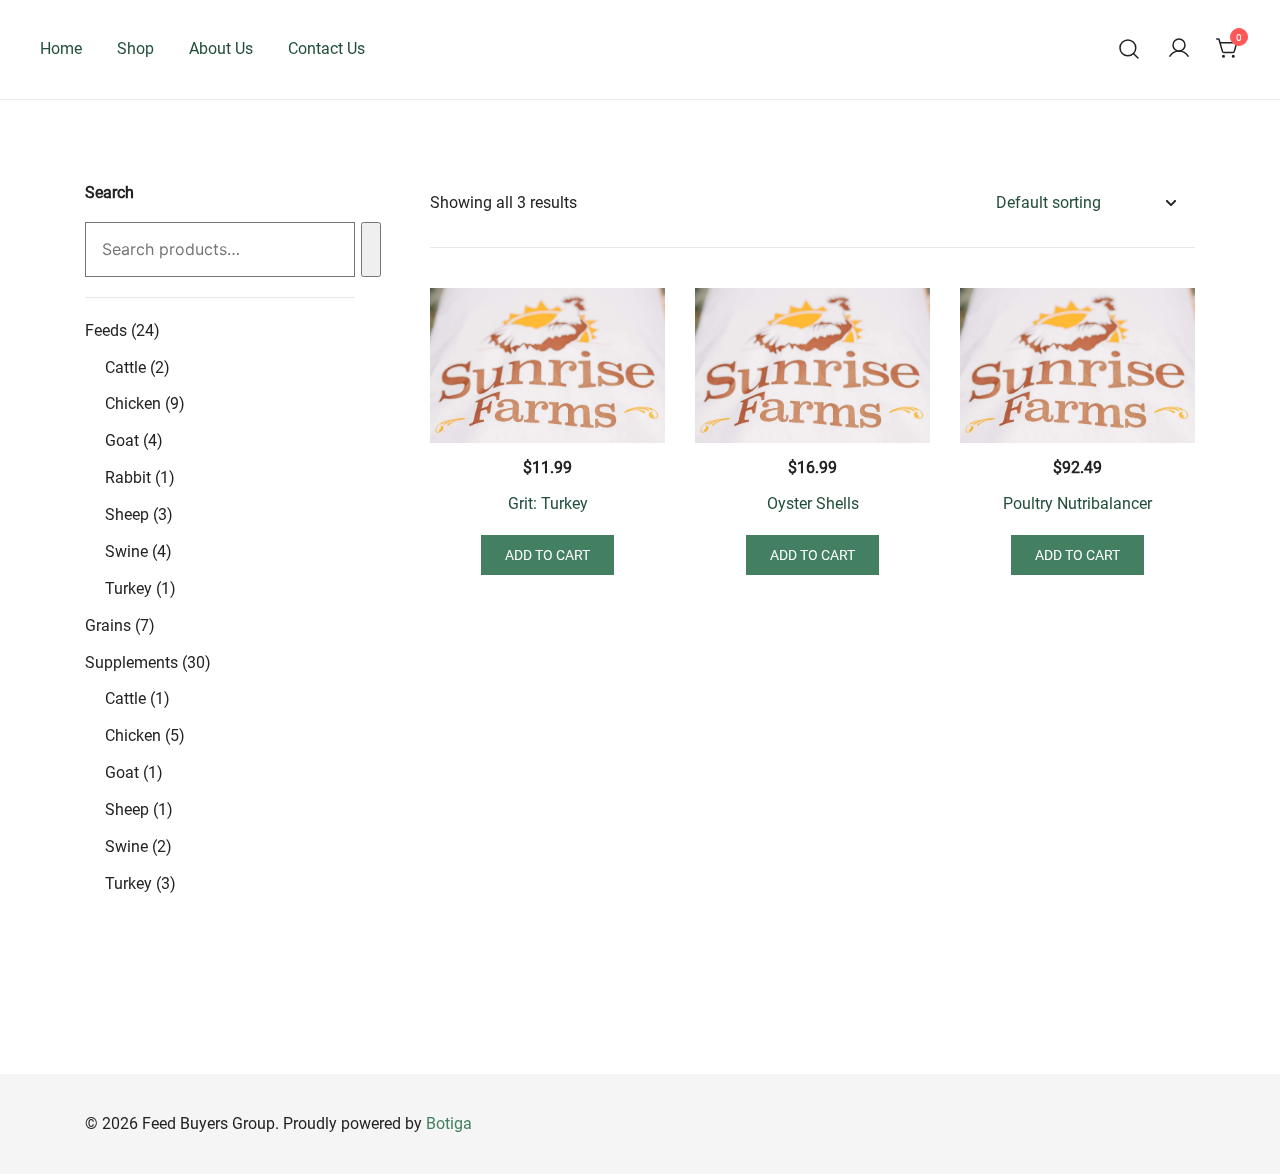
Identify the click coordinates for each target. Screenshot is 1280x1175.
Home (61, 48)
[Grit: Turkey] (547, 365)
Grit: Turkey (548, 503)
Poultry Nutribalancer (1077, 503)
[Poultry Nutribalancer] (1077, 365)
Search (109, 192)
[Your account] (1179, 49)
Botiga (449, 1123)
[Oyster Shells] (812, 365)
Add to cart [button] (547, 555)
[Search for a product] (1129, 49)
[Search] (371, 249)
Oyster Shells (813, 503)
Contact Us (326, 48)
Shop (135, 48)
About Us (221, 48)
